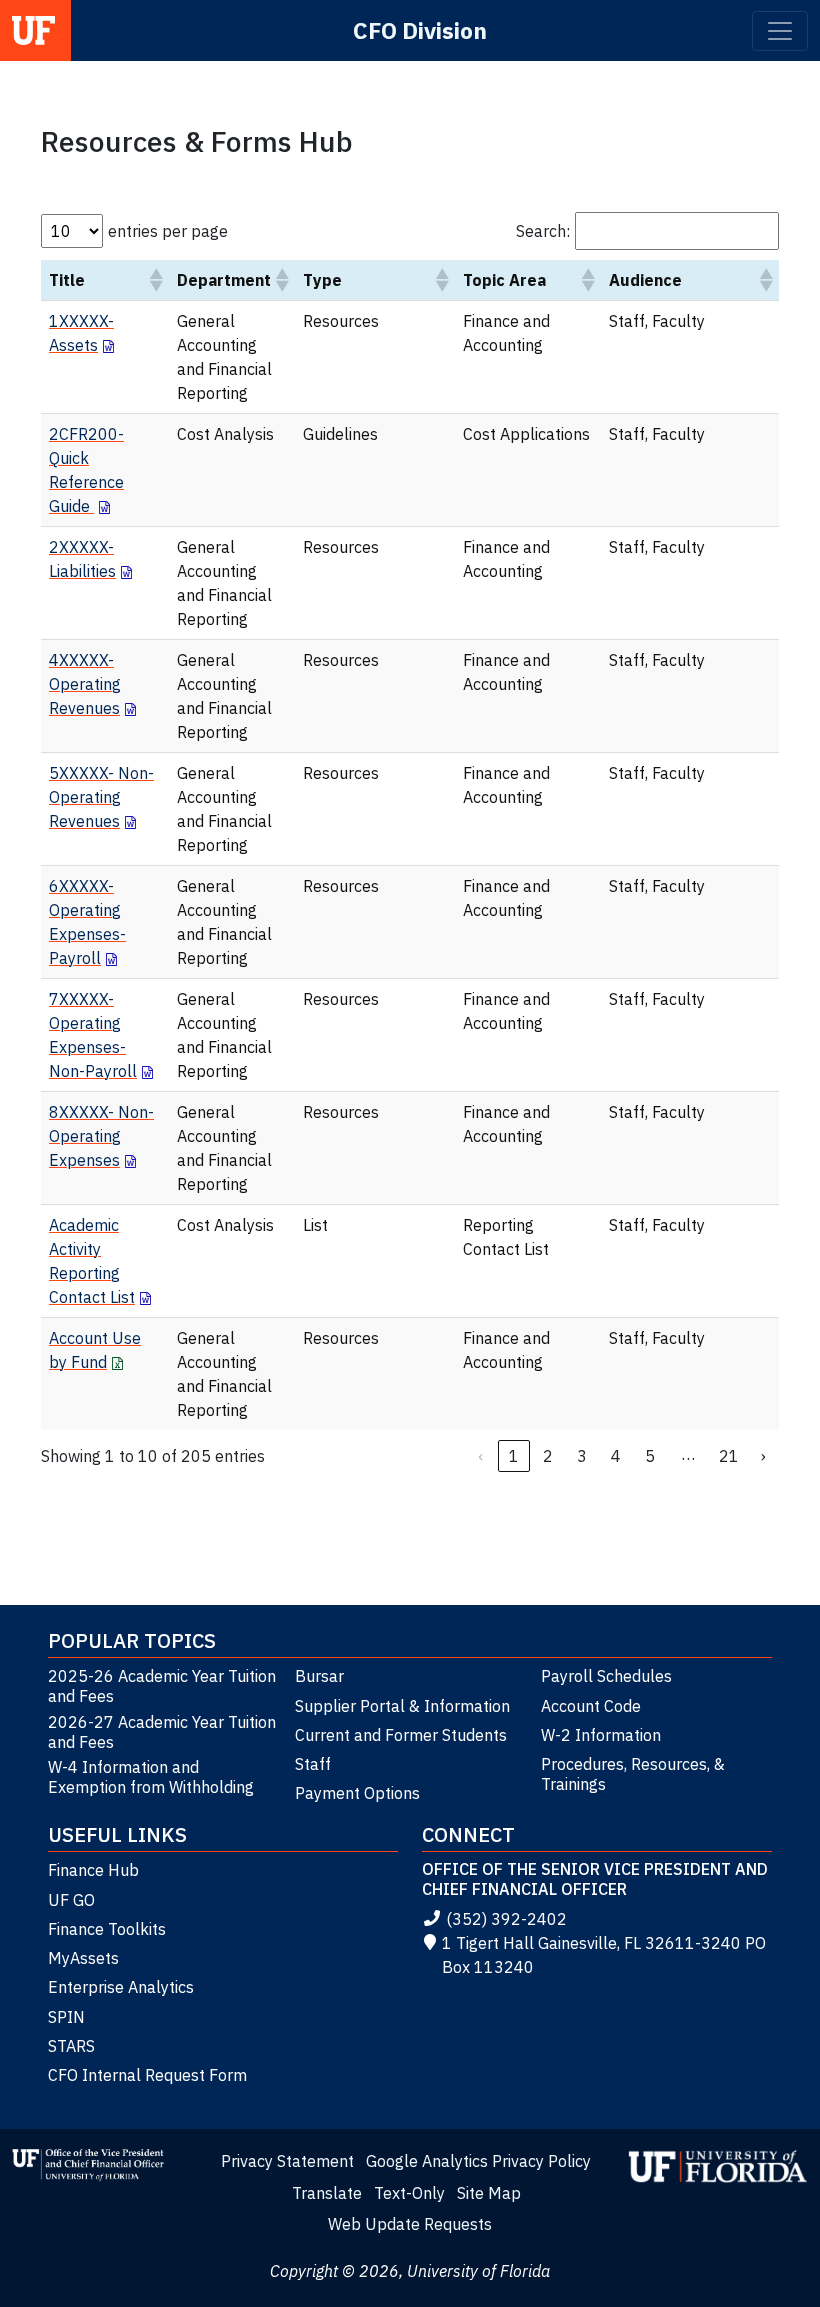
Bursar (319, 1676)
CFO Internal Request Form (147, 2075)
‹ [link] (480, 1456)
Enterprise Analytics (121, 1987)
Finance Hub (93, 1870)
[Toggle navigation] (780, 31)
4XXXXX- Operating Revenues (85, 684)
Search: (543, 231)
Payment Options (357, 1793)
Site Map (489, 2193)
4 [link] (616, 1456)
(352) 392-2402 (506, 1919)
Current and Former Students (401, 1735)
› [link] (763, 1456)
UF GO (71, 1900)
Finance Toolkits (107, 1929)
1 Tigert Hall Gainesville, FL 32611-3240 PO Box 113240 (604, 1955)
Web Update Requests (410, 2224)
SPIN (66, 2017)
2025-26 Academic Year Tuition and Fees (162, 1686)
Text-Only (409, 2193)
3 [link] (582, 1456)
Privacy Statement (287, 2161)
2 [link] (548, 1456)
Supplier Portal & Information (402, 1706)
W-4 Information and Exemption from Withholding (151, 1777)
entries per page (168, 231)
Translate (327, 2193)
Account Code (591, 1706)
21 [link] (729, 1456)
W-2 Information (601, 1735)
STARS (71, 2046)
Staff (313, 1764)
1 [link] (514, 1456)
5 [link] (650, 1456)
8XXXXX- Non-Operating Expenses (101, 1136)
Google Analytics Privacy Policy (478, 2161)
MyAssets (83, 1958)
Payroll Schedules (606, 1676)
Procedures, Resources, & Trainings (633, 1774)
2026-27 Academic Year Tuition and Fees (162, 1732)
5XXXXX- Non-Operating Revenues (101, 797)
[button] (155, 280)
